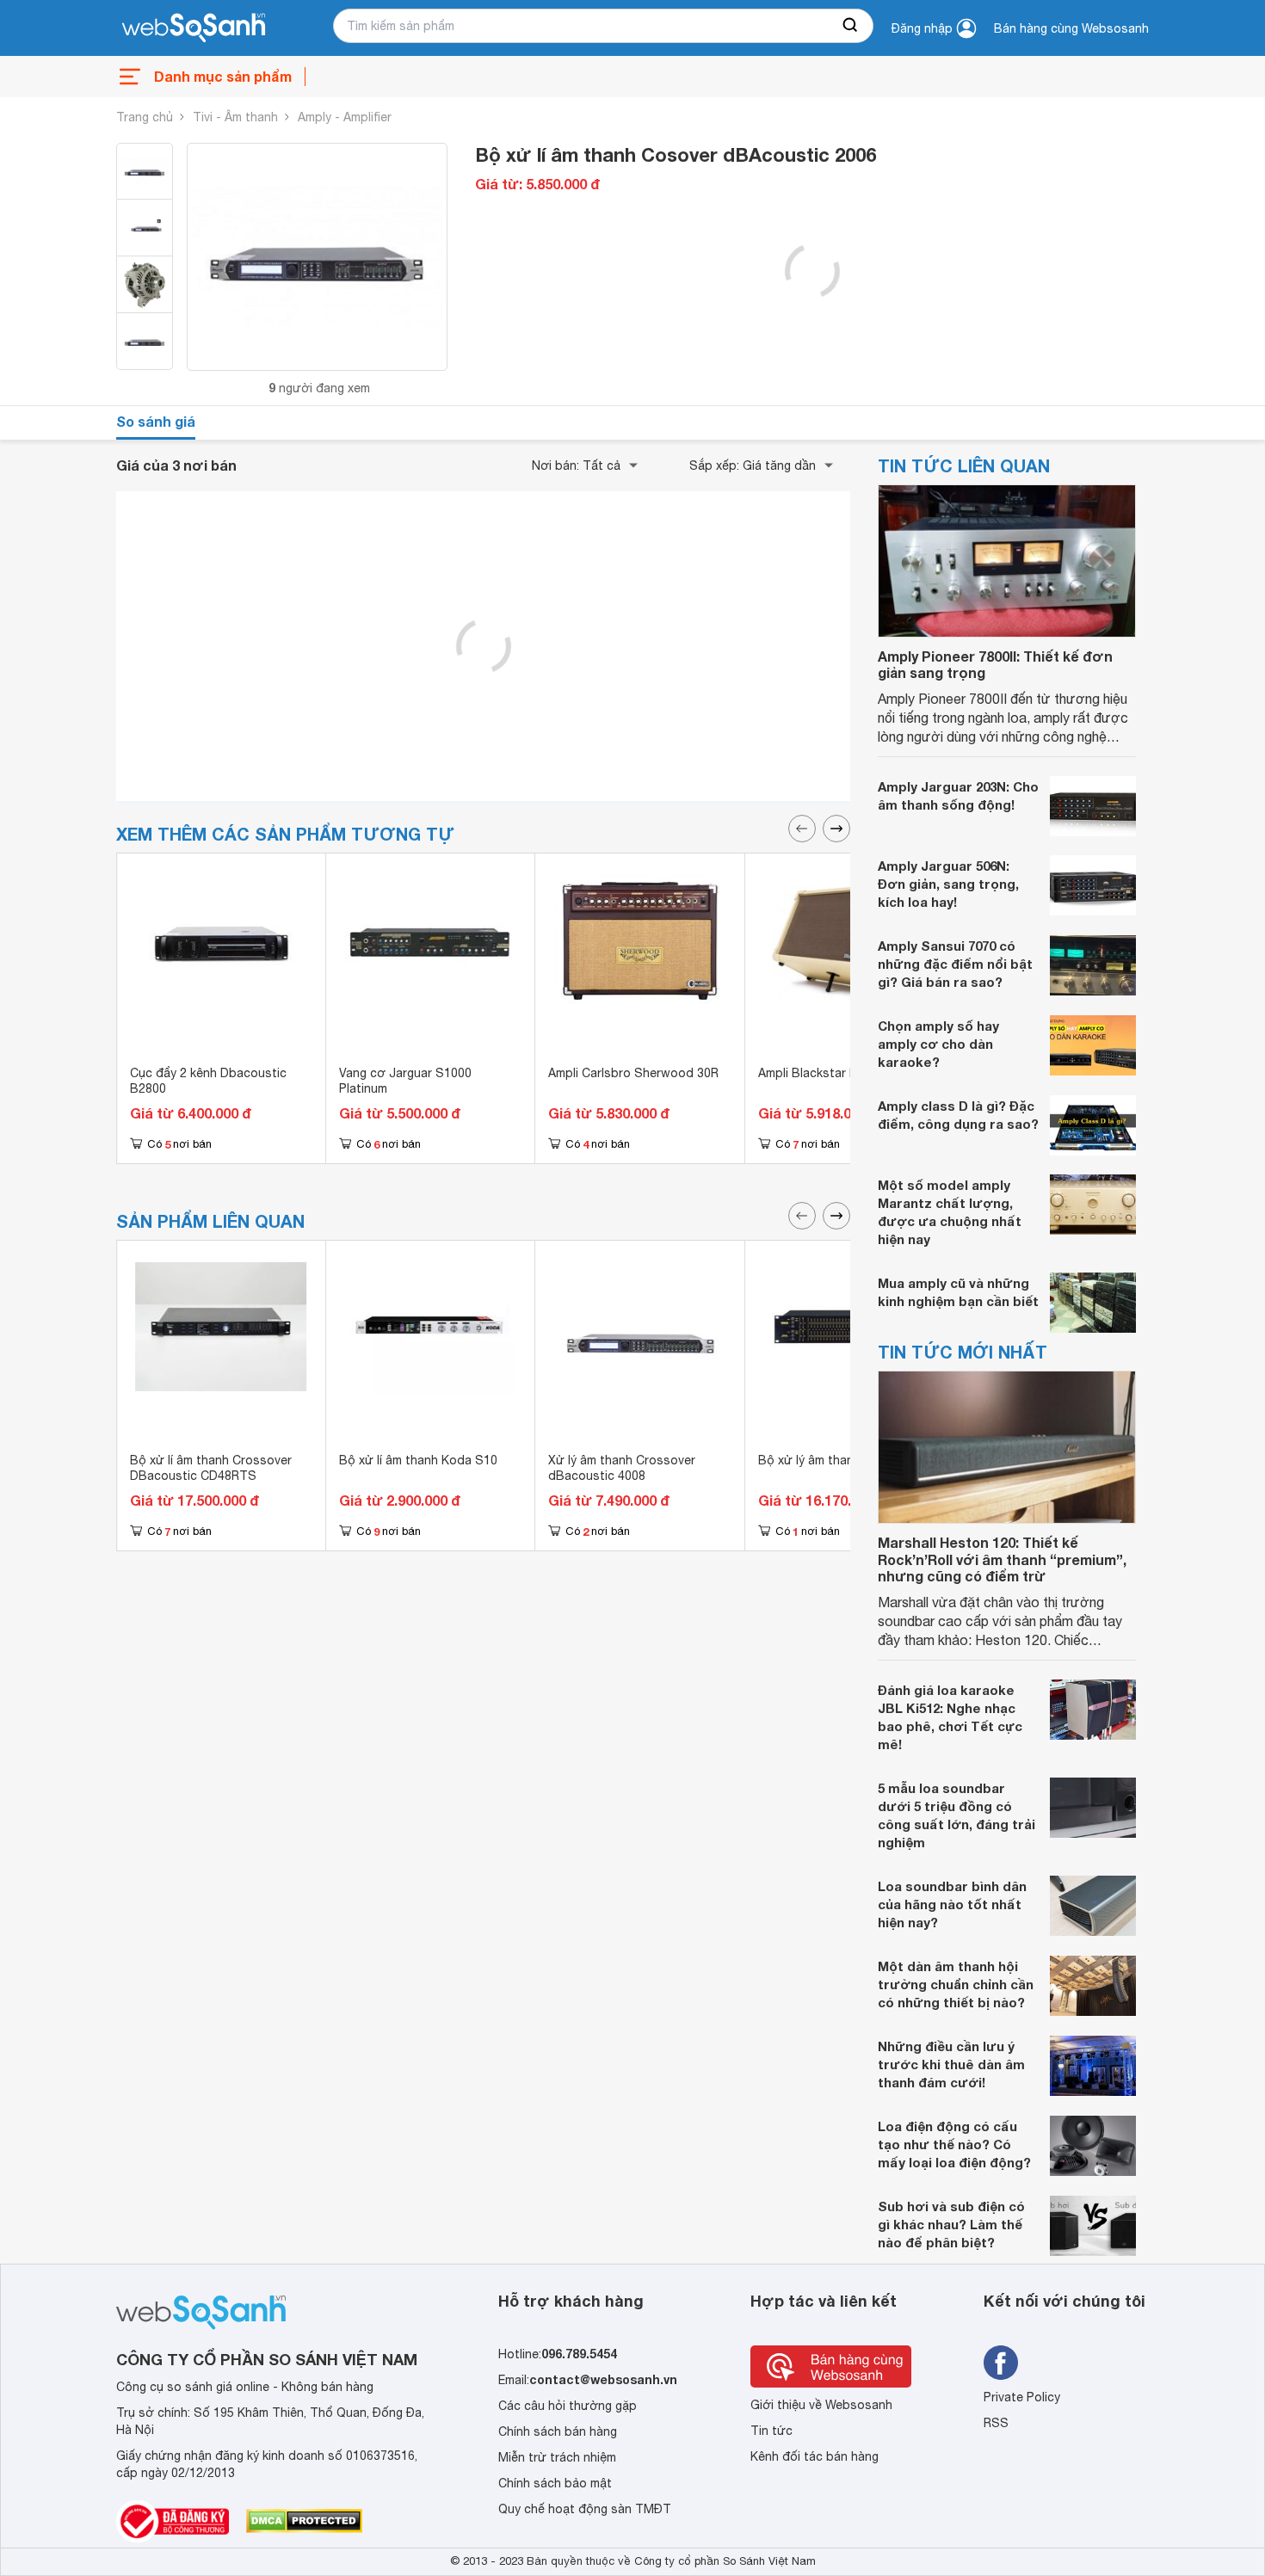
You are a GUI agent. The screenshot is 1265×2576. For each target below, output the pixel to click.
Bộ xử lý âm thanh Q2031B (834, 1460)
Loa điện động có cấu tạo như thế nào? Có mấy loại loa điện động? (954, 2144)
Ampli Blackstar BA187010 (833, 1073)
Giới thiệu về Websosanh (821, 2405)
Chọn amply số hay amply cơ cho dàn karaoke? (938, 1044)
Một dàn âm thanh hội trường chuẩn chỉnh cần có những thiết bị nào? (956, 1984)
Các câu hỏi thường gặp (568, 2406)
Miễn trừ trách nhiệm (557, 2457)
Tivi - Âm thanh (235, 117)
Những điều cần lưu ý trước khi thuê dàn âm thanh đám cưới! (951, 2064)
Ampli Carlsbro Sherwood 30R (633, 1073)
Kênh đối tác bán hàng (815, 2456)
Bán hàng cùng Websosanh (1071, 28)
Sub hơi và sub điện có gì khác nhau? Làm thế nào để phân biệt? (951, 2224)
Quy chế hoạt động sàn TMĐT (585, 2509)
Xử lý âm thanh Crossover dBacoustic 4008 (622, 1468)
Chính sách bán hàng (558, 2431)
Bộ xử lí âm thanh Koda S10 (418, 1460)
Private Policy (1022, 2397)
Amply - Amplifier (345, 117)
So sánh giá (156, 421)
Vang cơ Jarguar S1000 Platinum (405, 1081)
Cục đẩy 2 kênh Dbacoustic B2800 (208, 1081)
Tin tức (771, 2431)
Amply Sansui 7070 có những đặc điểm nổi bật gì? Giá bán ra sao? (955, 964)
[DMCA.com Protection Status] (304, 2521)
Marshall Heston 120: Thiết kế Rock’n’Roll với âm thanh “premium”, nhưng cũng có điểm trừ (1002, 1559)
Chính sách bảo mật (555, 2483)
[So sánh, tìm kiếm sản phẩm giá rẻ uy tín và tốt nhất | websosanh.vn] (194, 28)
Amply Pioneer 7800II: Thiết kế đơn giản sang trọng (995, 664)
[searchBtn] (851, 26)
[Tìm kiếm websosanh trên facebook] (1001, 2363)
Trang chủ (145, 117)
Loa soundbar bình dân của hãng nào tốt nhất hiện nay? (952, 1904)
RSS (996, 2423)
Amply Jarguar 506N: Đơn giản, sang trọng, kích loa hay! (948, 884)
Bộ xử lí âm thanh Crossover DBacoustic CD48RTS (211, 1468)
